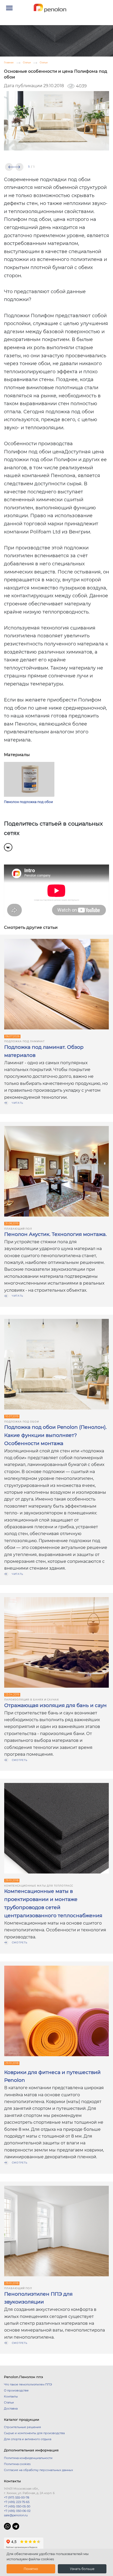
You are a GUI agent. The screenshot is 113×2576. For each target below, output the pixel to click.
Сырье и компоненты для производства (34, 2433)
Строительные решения (22, 2427)
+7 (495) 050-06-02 (17, 2511)
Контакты (11, 2396)
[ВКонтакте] (8, 847)
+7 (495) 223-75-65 (17, 2502)
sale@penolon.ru (16, 2515)
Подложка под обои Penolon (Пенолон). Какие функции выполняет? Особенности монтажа (55, 1435)
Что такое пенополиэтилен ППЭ (28, 2384)
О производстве (16, 2390)
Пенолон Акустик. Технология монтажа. (55, 1234)
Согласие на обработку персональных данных (38, 2470)
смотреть (20, 1760)
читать (17, 1103)
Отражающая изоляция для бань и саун (55, 1705)
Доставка (11, 2408)
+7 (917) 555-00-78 (17, 2497)
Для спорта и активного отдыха (28, 2439)
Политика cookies (17, 2464)
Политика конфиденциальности (28, 2458)
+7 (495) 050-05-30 (17, 2506)
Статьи (9, 2402)
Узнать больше (82, 2569)
